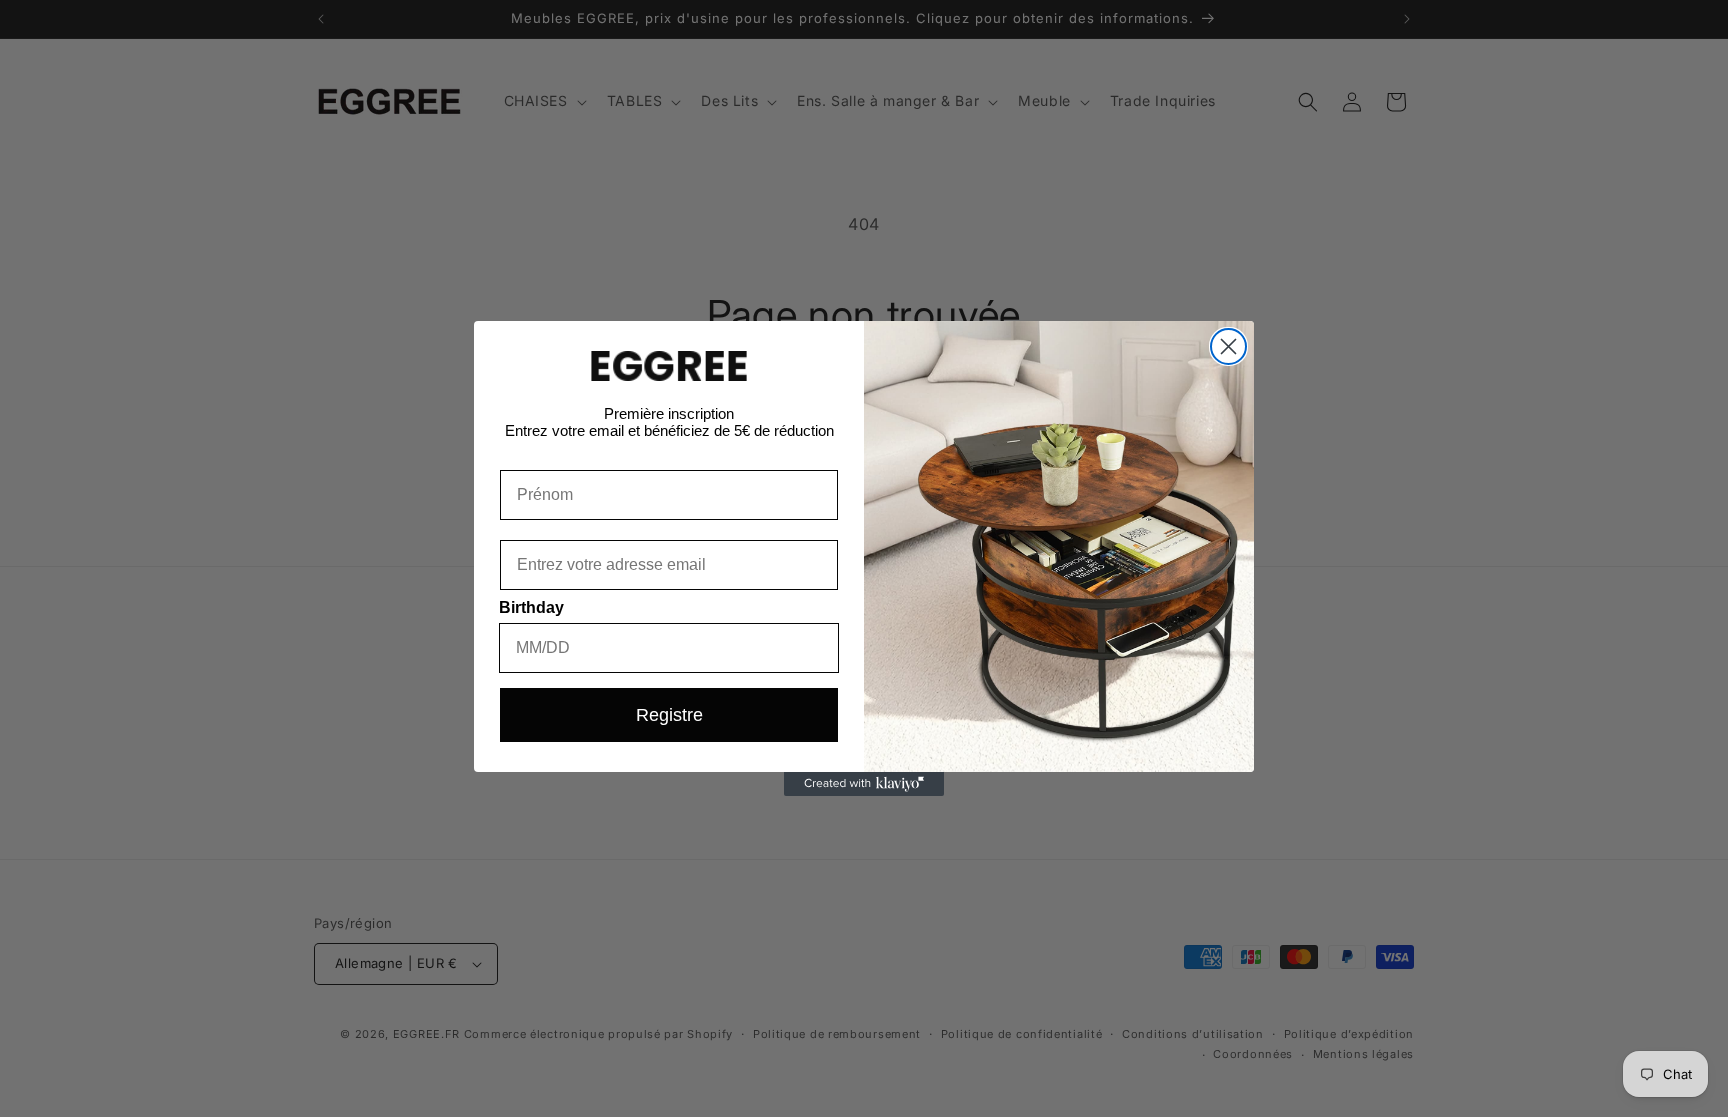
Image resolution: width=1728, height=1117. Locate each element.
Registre (669, 715)
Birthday (531, 607)
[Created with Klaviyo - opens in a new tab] (864, 784)
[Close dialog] (1228, 346)
